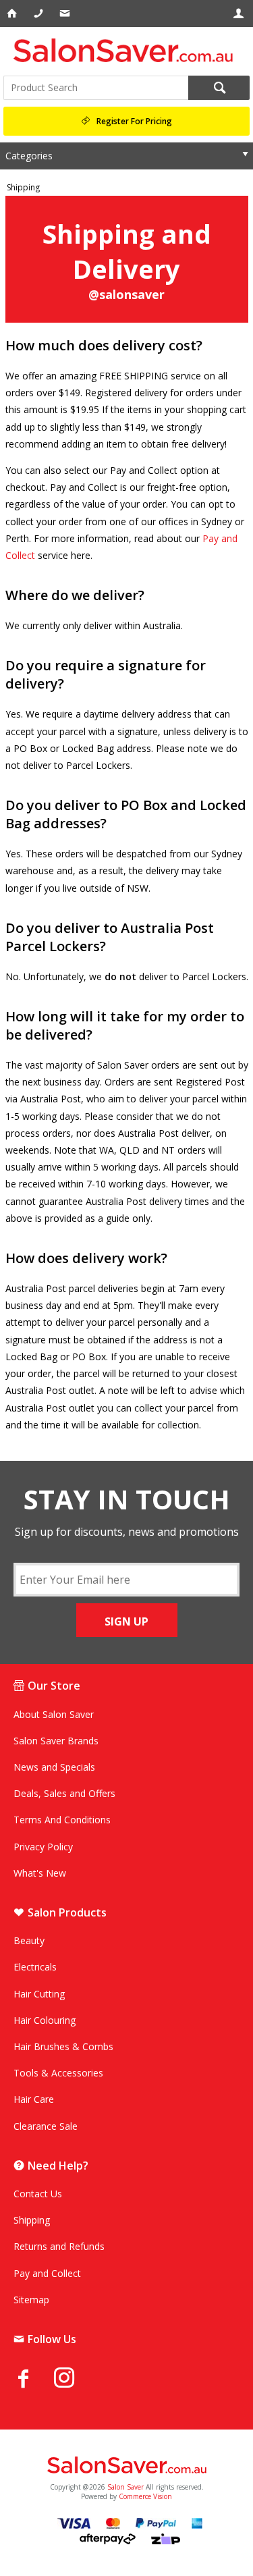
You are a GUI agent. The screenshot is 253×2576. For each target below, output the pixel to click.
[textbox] (96, 88)
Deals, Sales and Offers (64, 1793)
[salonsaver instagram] (74, 2380)
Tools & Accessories (58, 2073)
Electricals (35, 1967)
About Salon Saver (54, 1714)
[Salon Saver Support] (66, 14)
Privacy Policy (43, 1847)
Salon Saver (125, 2487)
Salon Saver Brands (56, 1741)
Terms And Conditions (62, 1820)
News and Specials (54, 1767)
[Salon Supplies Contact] (39, 14)
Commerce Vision (145, 2496)
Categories (29, 156)
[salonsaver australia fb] (34, 2378)
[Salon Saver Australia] (126, 2466)
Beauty (29, 1940)
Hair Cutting (39, 1994)
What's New (40, 1873)
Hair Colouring (45, 2020)
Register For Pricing (134, 121)
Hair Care (34, 2099)
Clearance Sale (46, 2126)
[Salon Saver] (126, 50)
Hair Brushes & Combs (63, 2046)
